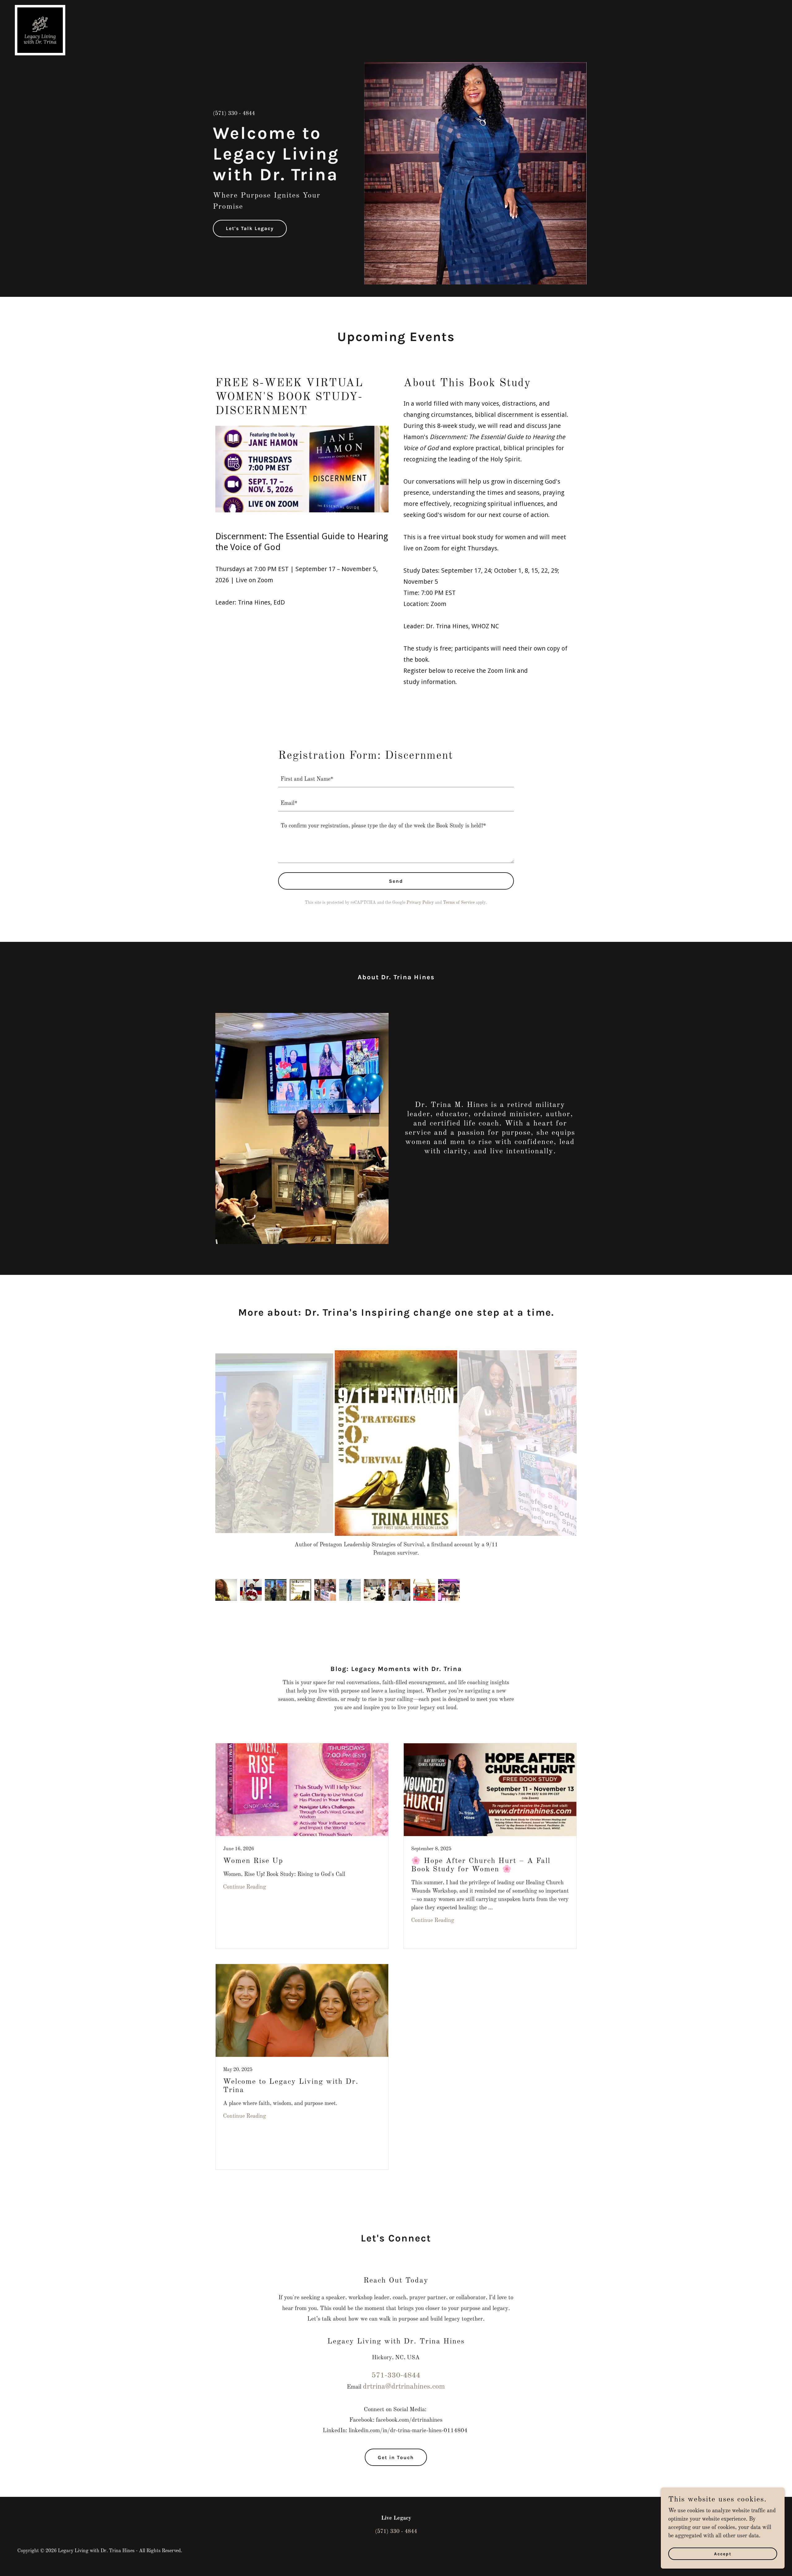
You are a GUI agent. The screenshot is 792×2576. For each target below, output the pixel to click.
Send (396, 881)
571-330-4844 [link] (396, 2367)
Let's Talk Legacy (250, 228)
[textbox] (396, 779)
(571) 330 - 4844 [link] (234, 113)
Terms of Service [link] (459, 903)
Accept (723, 2554)
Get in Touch (396, 2449)
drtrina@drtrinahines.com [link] (404, 2378)
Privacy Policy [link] (420, 903)
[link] (40, 8)
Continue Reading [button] (245, 1879)
